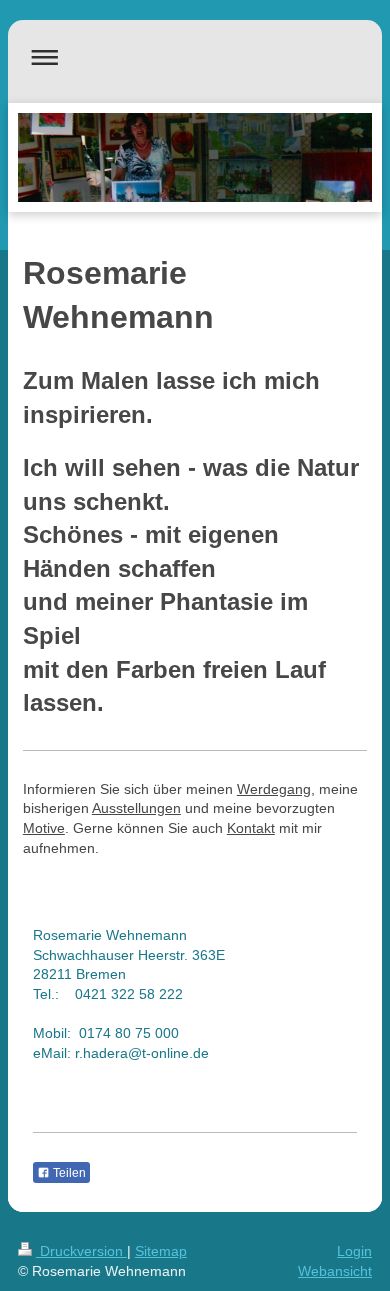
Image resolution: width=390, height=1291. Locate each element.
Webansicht (335, 1271)
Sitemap (161, 1251)
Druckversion (81, 1251)
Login (354, 1251)
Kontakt (251, 828)
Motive (44, 828)
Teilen (68, 1173)
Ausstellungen (136, 808)
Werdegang (274, 789)
